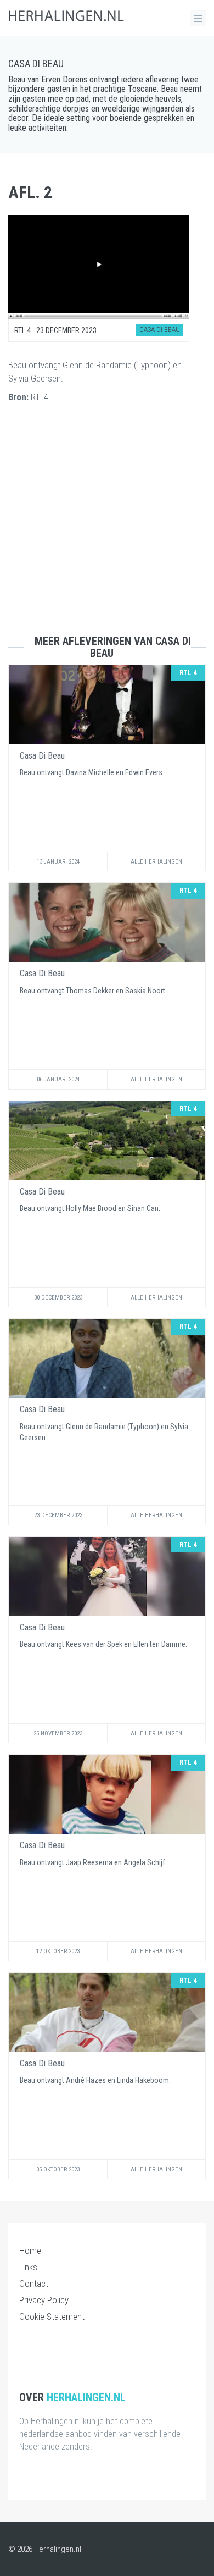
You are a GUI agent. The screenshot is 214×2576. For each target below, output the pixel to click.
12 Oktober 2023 (58, 1951)
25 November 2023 (58, 1734)
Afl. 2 (30, 192)
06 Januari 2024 (58, 1079)
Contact (34, 2284)
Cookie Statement (52, 2317)
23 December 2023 (58, 1515)
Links (28, 2267)
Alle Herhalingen (156, 862)
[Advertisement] (107, 528)
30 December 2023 (58, 1298)
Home (30, 2251)
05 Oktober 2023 (58, 2169)
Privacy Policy (44, 2300)
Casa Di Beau (36, 63)
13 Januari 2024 (58, 862)
